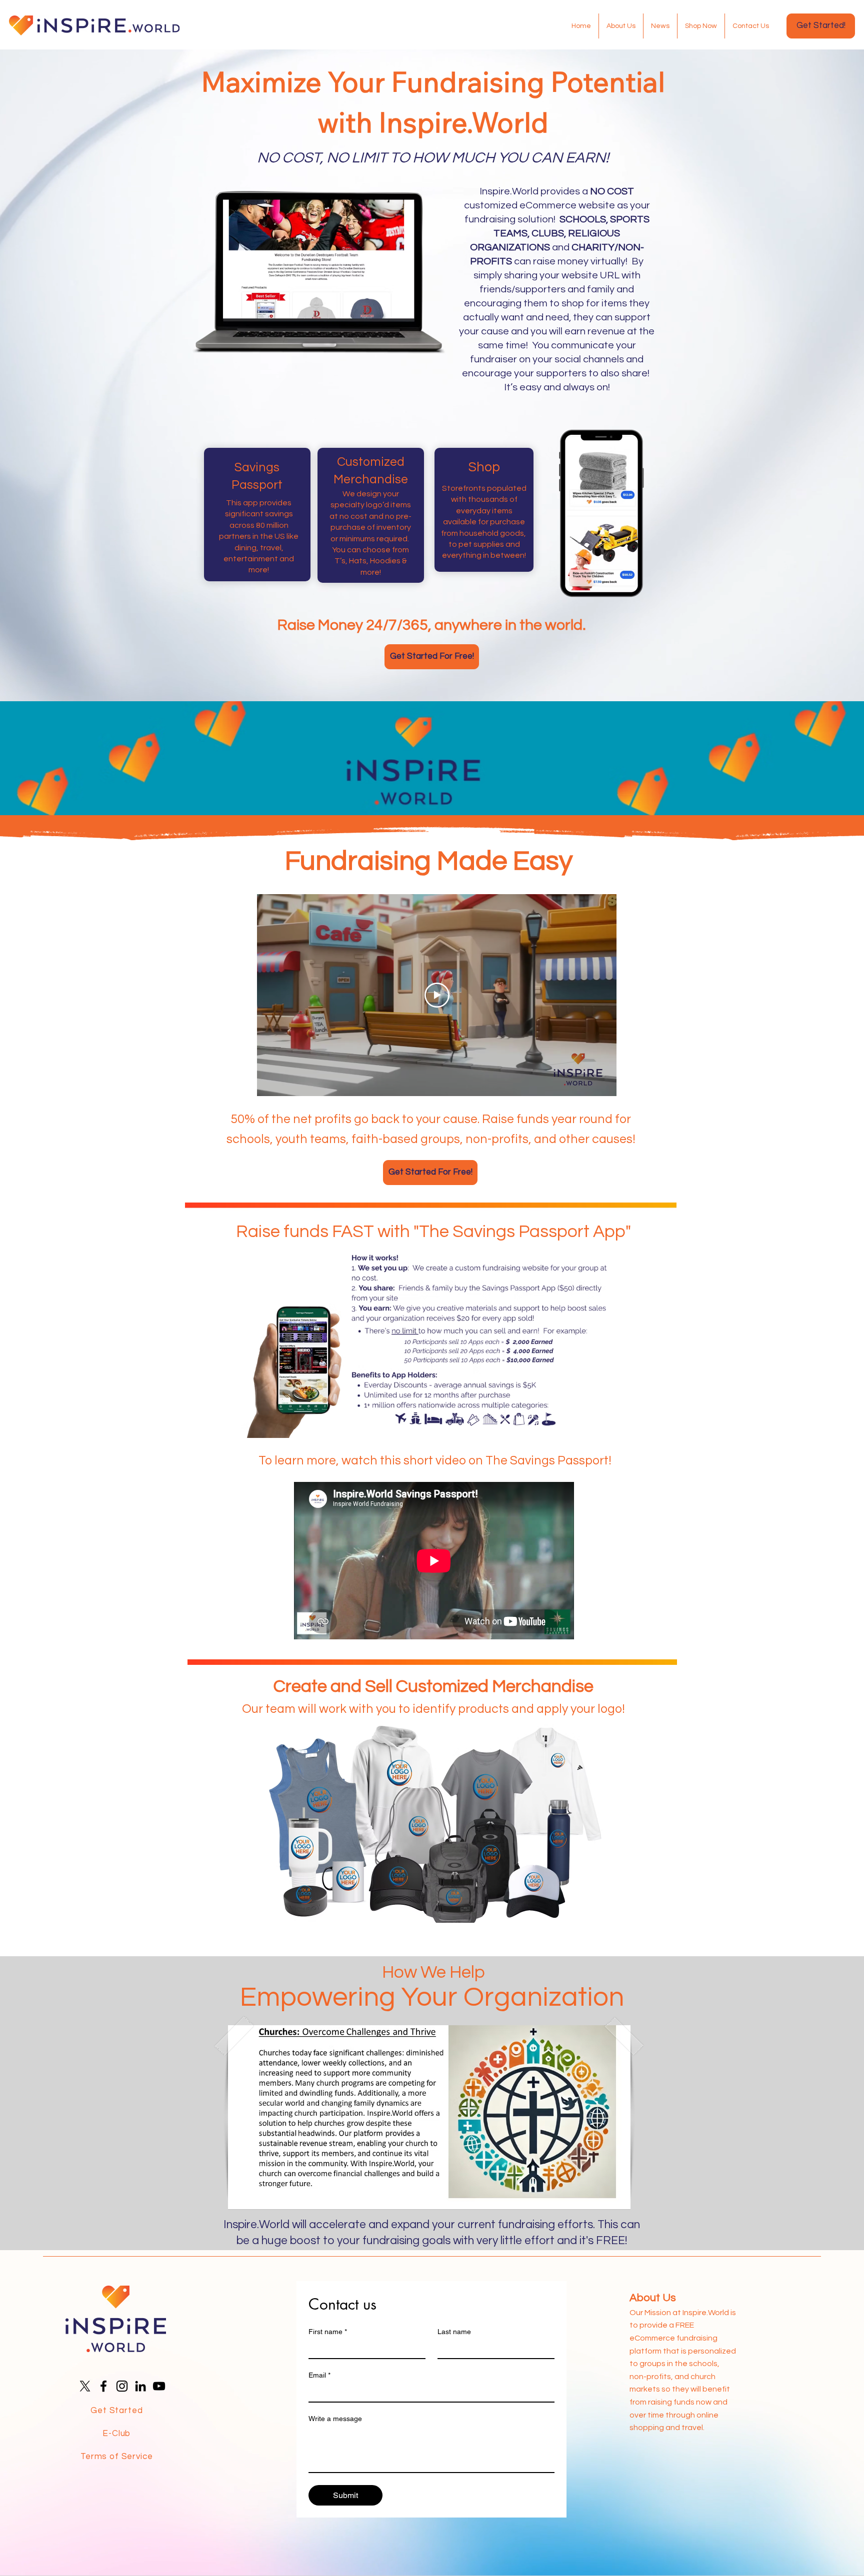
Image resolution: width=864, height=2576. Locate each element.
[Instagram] (122, 2386)
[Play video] (437, 995)
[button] (429, 2117)
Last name (454, 2332)
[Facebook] (103, 2386)
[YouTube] (159, 2386)
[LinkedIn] (140, 2386)
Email (319, 2375)
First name (328, 2332)
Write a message (335, 2419)
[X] (85, 2386)
